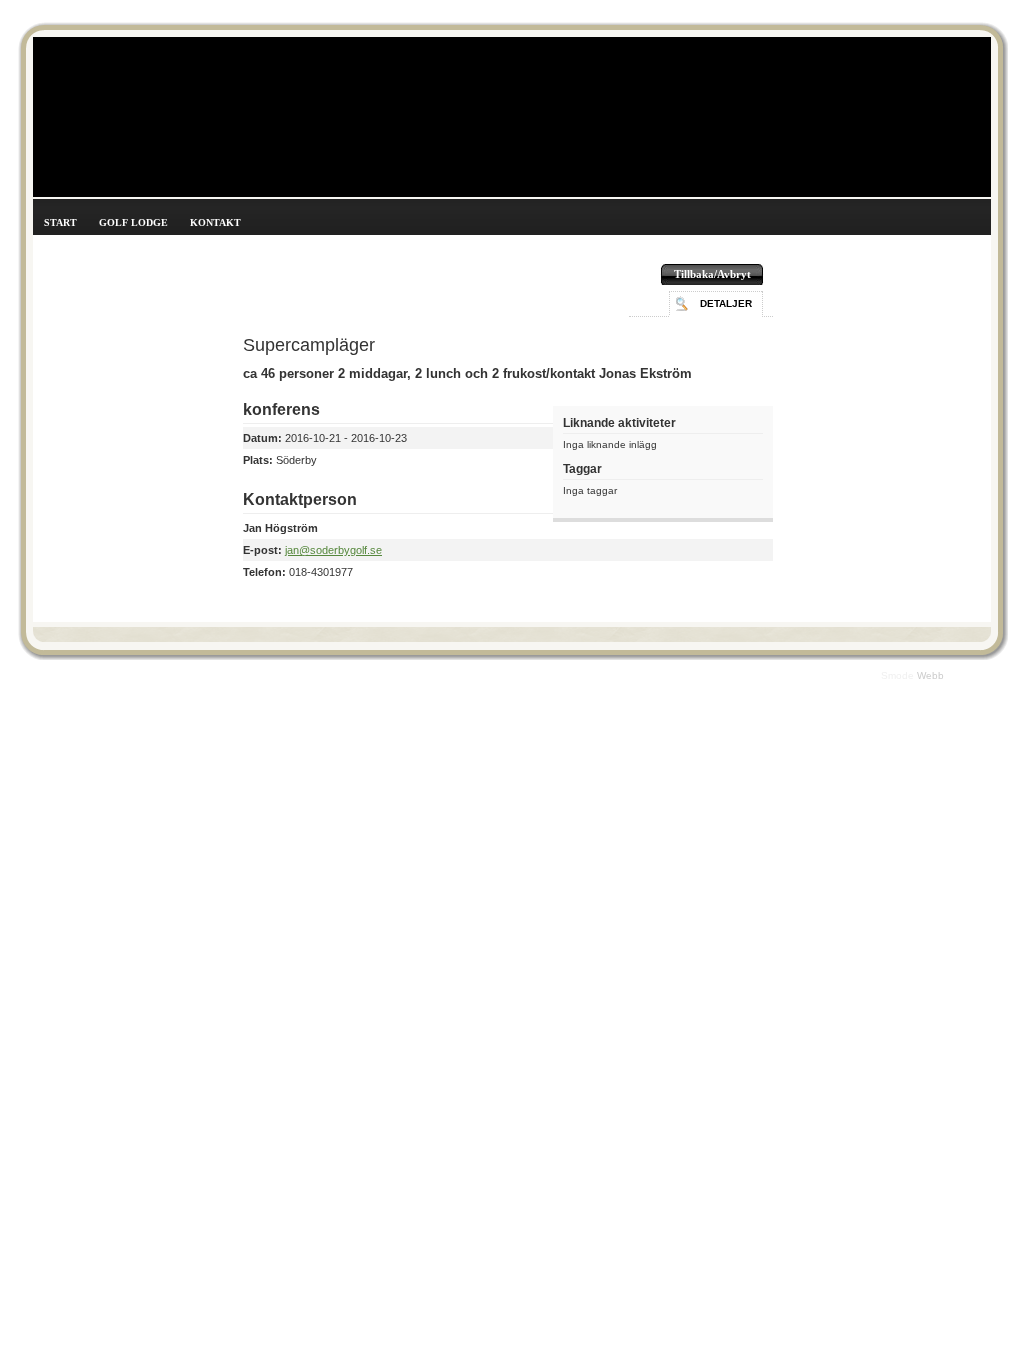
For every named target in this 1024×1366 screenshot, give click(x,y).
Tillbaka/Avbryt (712, 274)
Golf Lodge (133, 222)
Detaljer (726, 303)
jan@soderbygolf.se (333, 550)
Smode (899, 675)
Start (60, 222)
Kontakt (215, 222)
